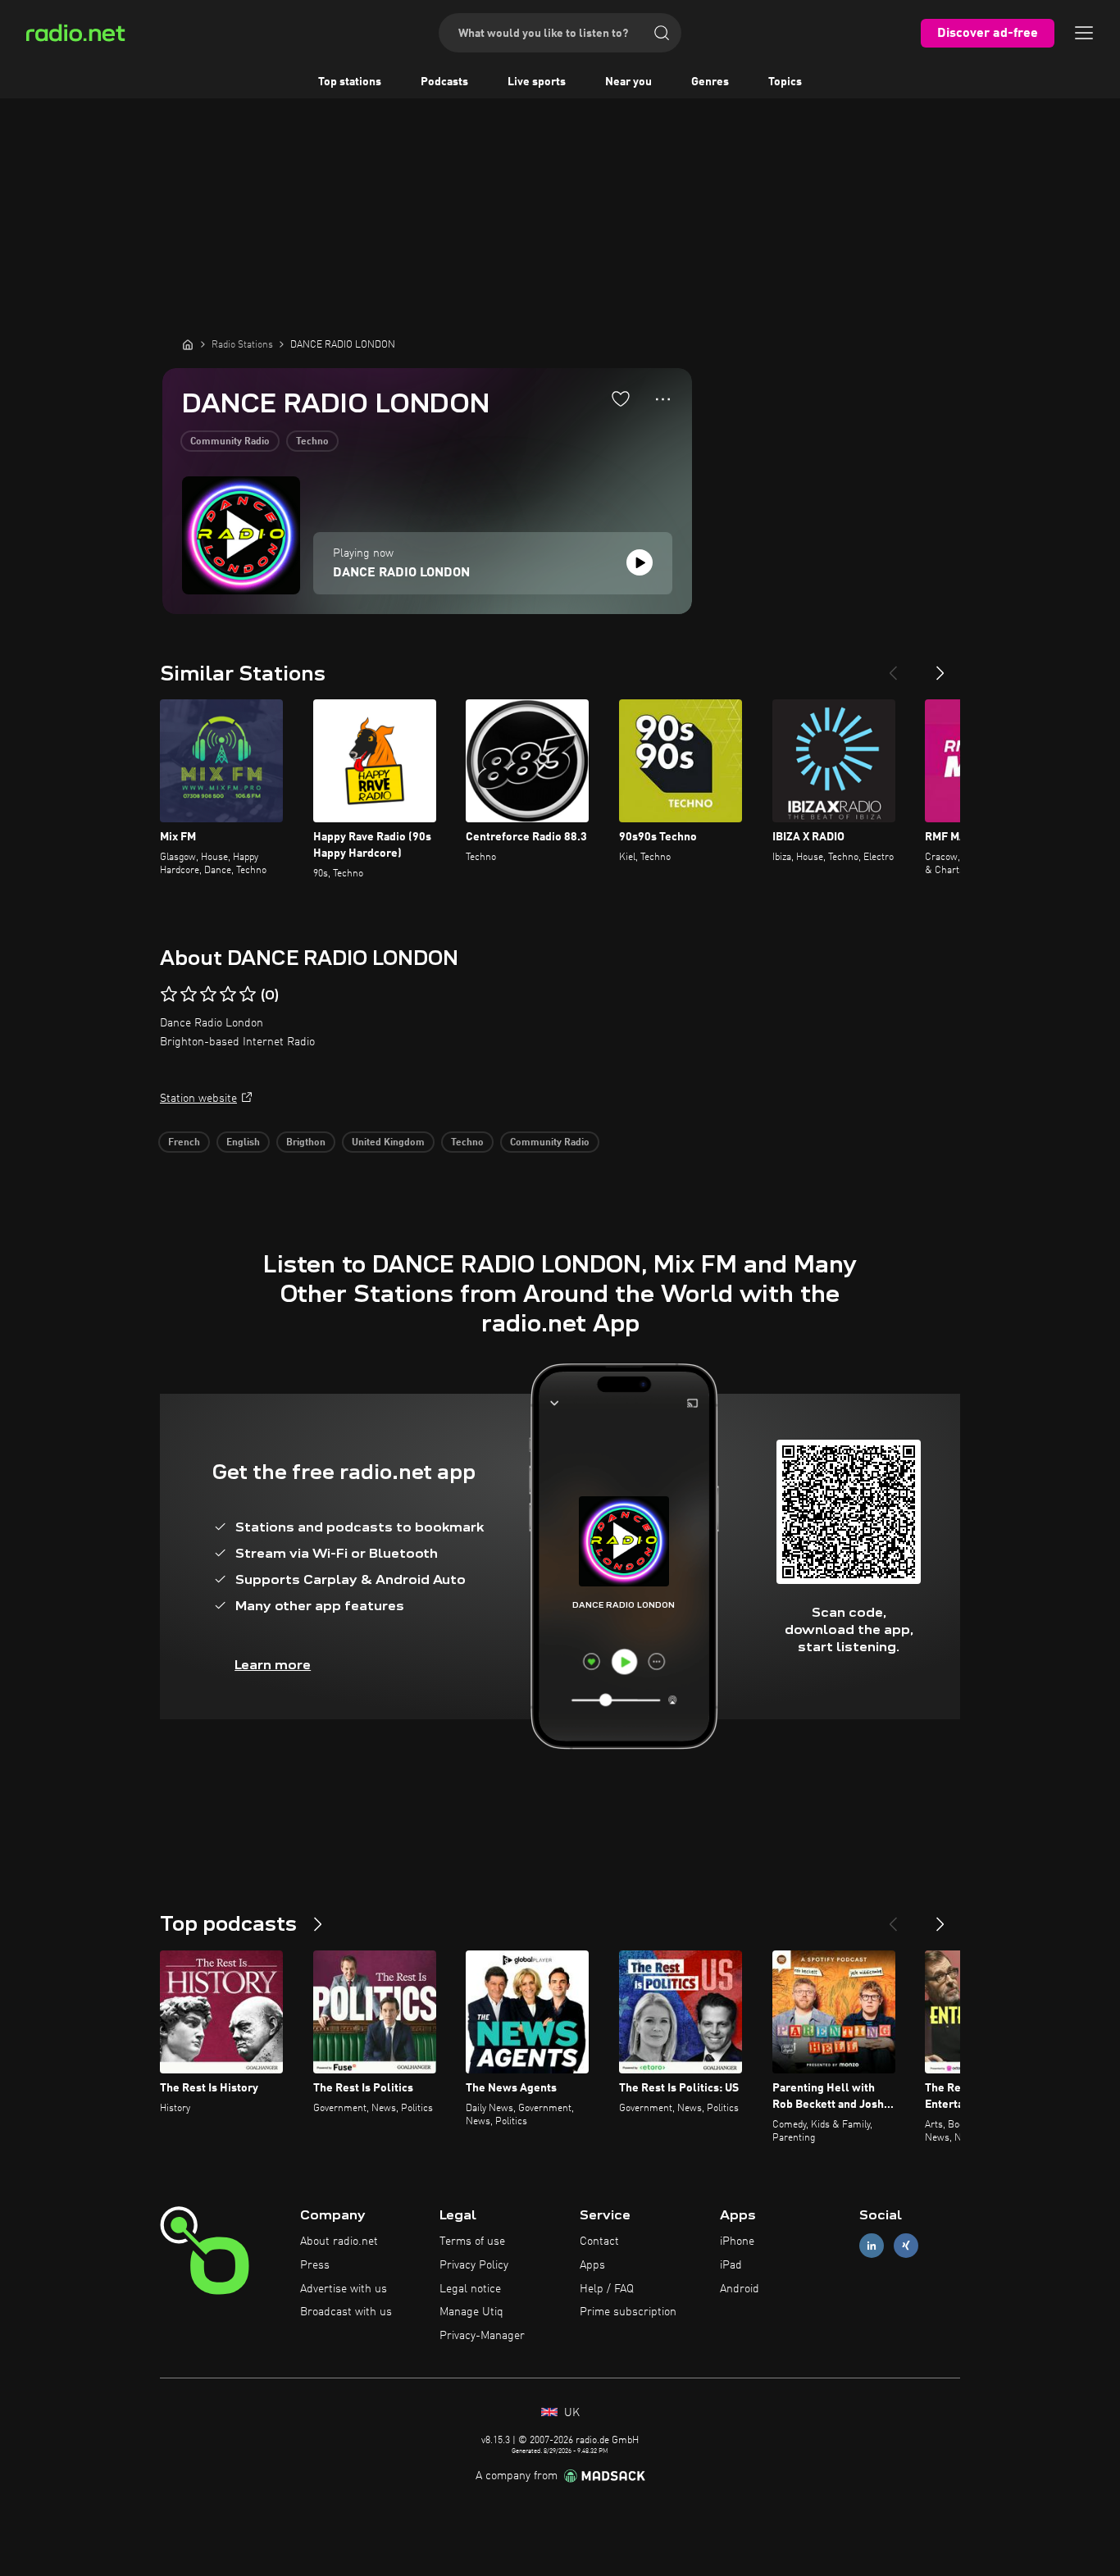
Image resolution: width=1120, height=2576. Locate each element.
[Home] (188, 344)
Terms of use (472, 2241)
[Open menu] (1084, 33)
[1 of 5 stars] (169, 994)
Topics (785, 82)
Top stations (350, 82)
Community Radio (230, 442)
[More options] (663, 399)
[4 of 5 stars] (228, 994)
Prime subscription (628, 2312)
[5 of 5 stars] (248, 994)
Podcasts (444, 82)
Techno (312, 442)
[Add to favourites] (621, 398)
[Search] (662, 33)
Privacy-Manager (482, 2336)
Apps (592, 2265)
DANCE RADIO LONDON (401, 573)
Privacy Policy (474, 2265)
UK (570, 2413)
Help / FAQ (607, 2289)
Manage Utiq (471, 2312)
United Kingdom (388, 1143)
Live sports (537, 82)
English (243, 1143)
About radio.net (339, 2241)
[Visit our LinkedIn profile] (872, 2246)
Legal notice (470, 2289)
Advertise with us (344, 2289)
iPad (731, 2265)
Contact (599, 2241)
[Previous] (893, 667)
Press (315, 2265)
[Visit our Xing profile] (906, 2246)
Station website (198, 1099)
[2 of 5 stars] (189, 994)
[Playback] (640, 562)
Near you (628, 82)
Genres (710, 82)
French (184, 1143)
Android (740, 2289)
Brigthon (306, 1143)
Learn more (273, 1665)
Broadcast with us (346, 2312)
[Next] (940, 667)
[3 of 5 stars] (208, 994)
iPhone (737, 2241)
